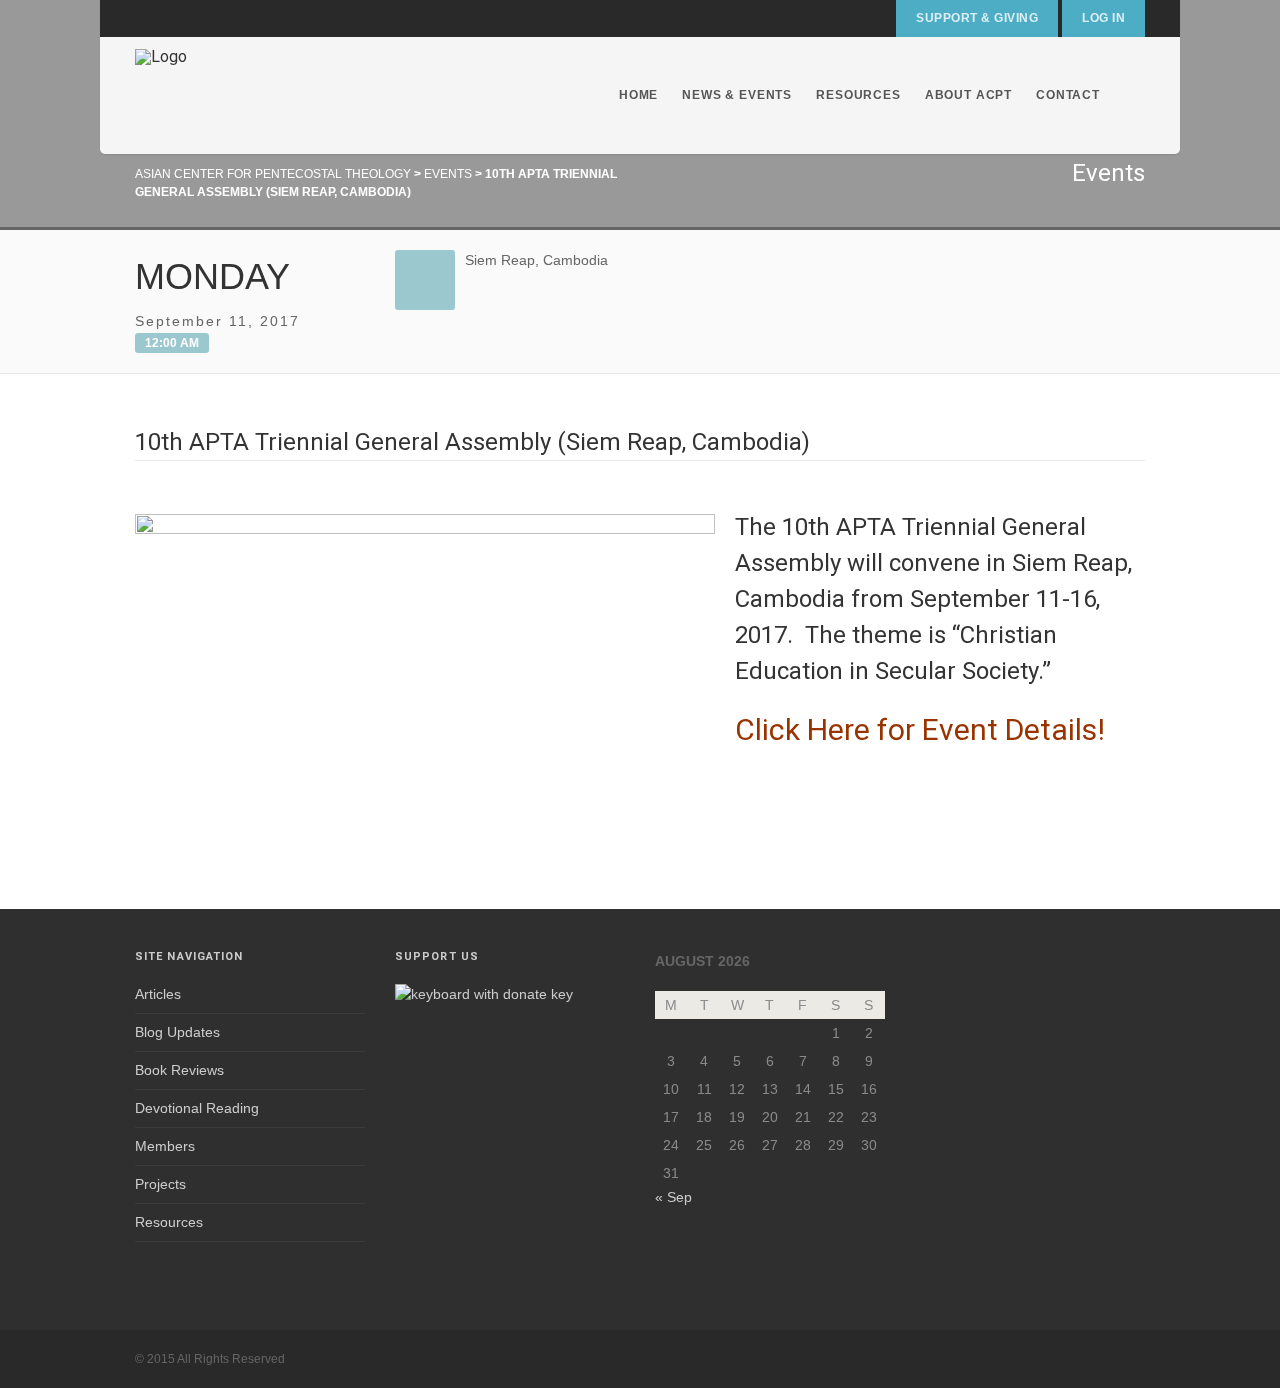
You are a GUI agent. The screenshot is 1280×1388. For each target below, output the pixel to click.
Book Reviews (179, 1070)
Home (638, 95)
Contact (1068, 95)
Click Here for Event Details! (920, 729)
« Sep (673, 1197)
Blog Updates (177, 1032)
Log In (1103, 18)
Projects (160, 1184)
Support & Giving (977, 18)
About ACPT (968, 95)
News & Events (737, 95)
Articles (158, 994)
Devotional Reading (197, 1108)
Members (165, 1146)
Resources (858, 95)
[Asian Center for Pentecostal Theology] (161, 95)
